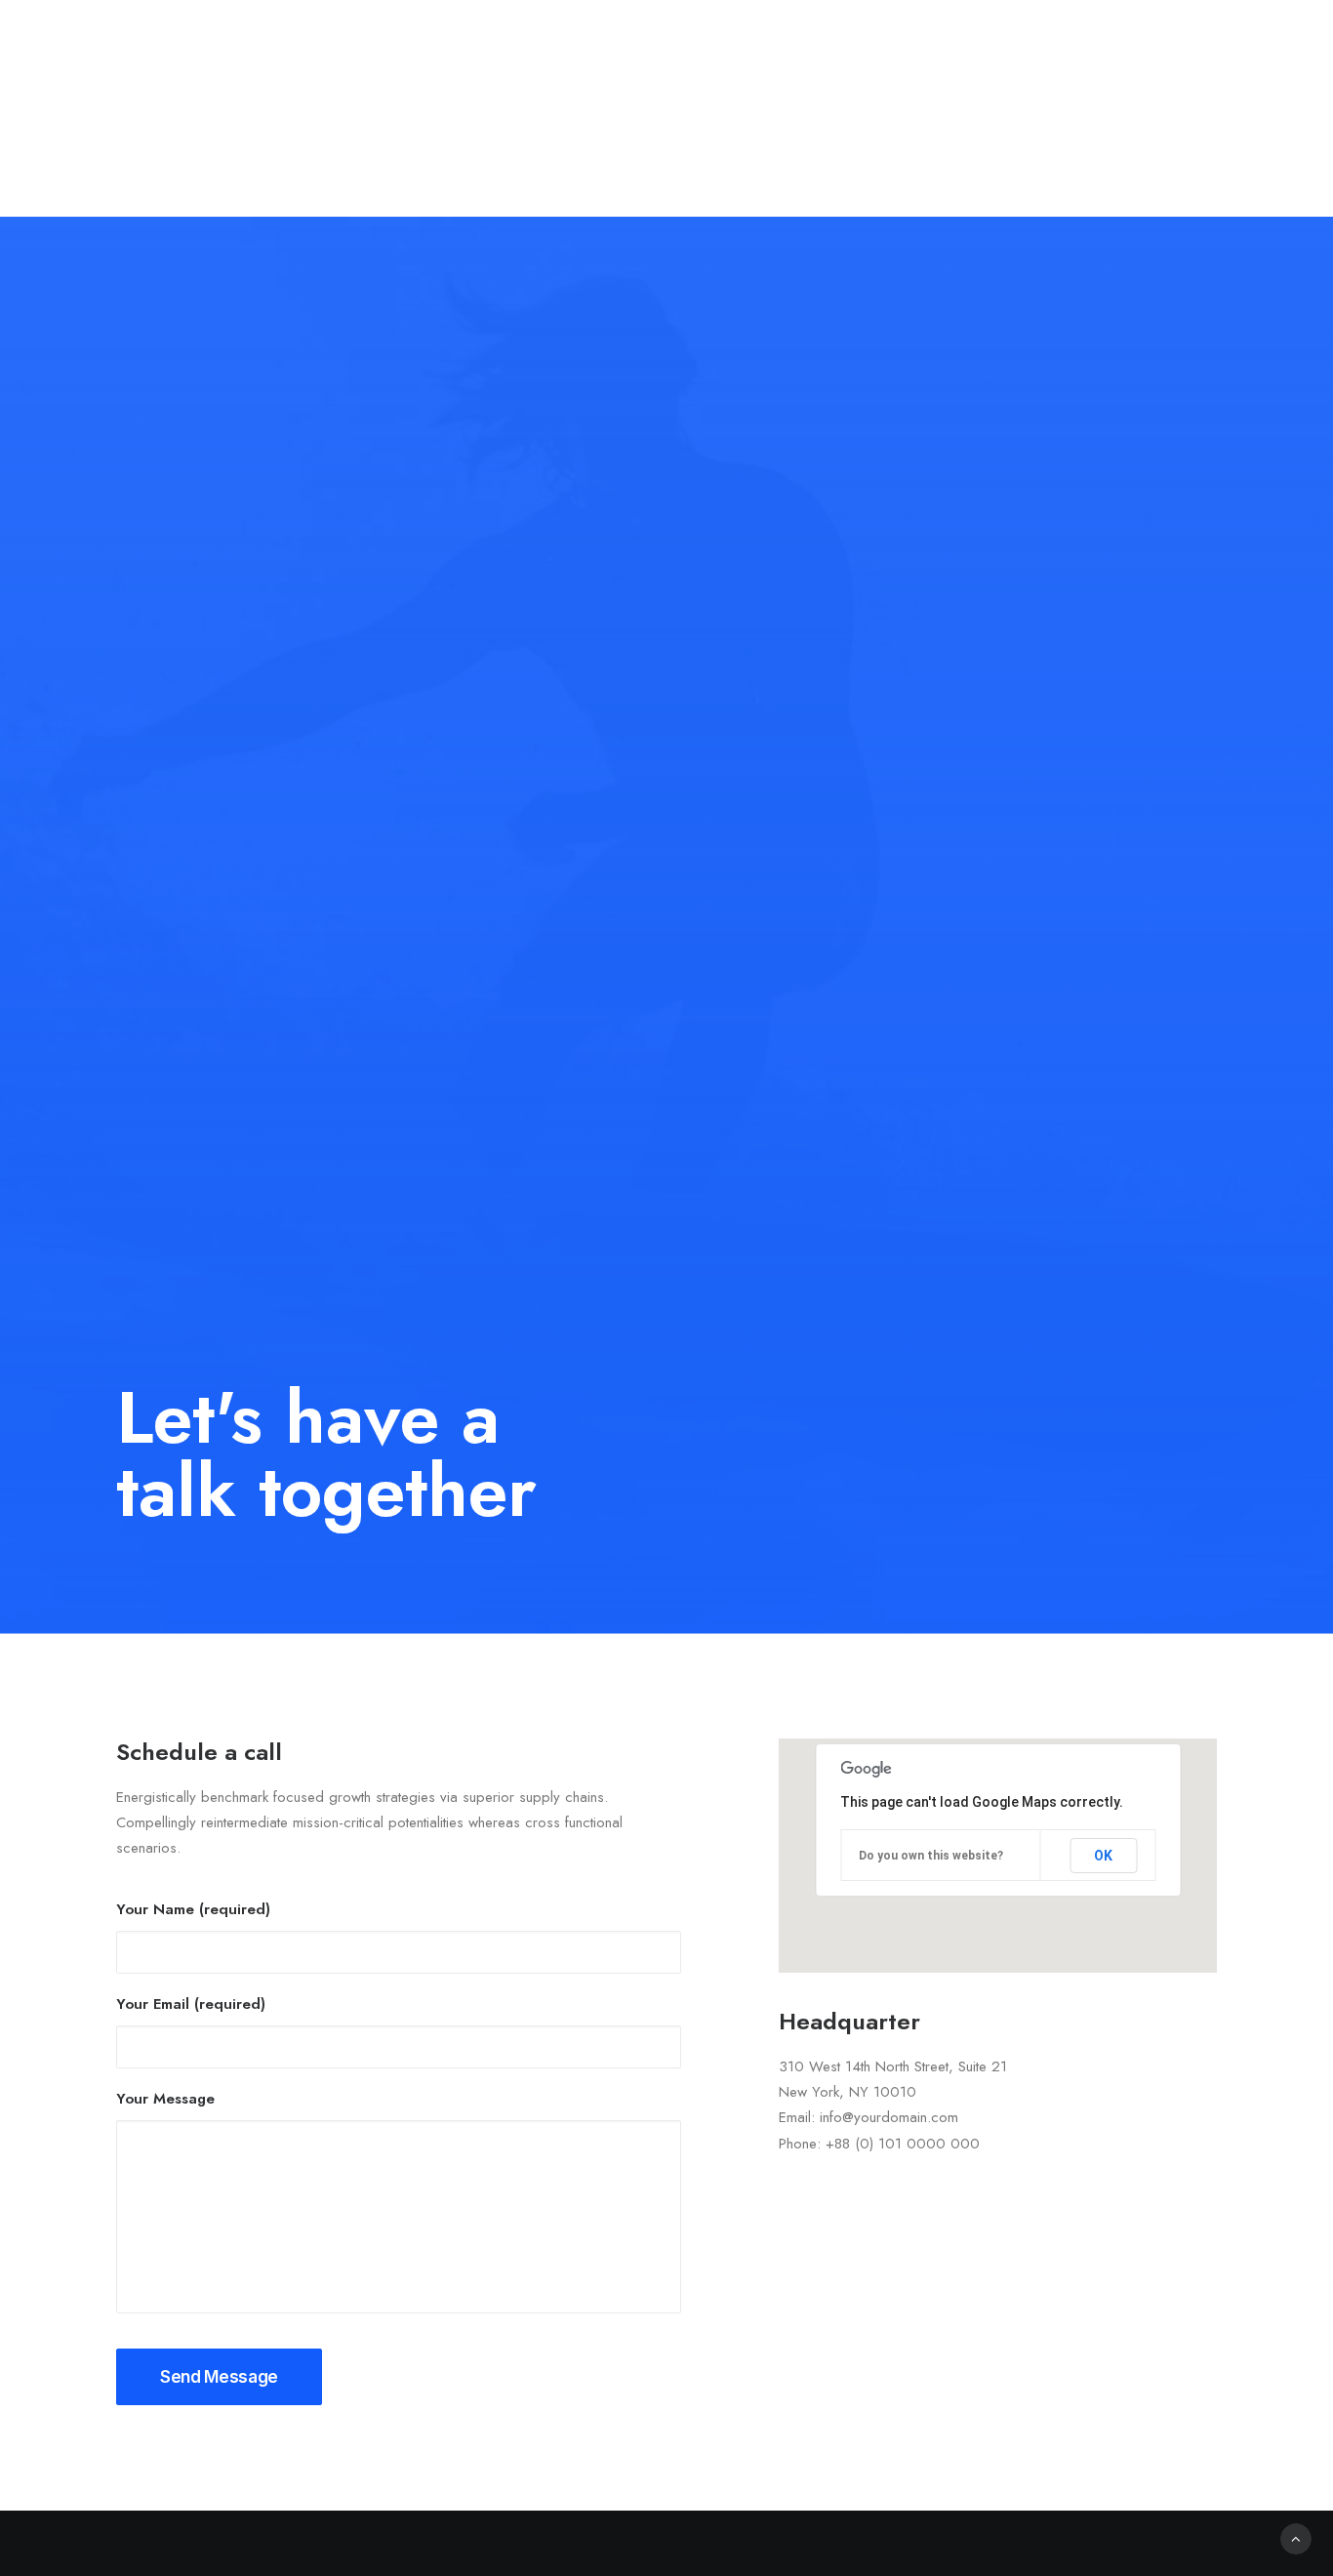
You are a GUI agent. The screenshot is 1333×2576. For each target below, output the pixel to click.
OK (1103, 1856)
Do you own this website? (931, 1856)
